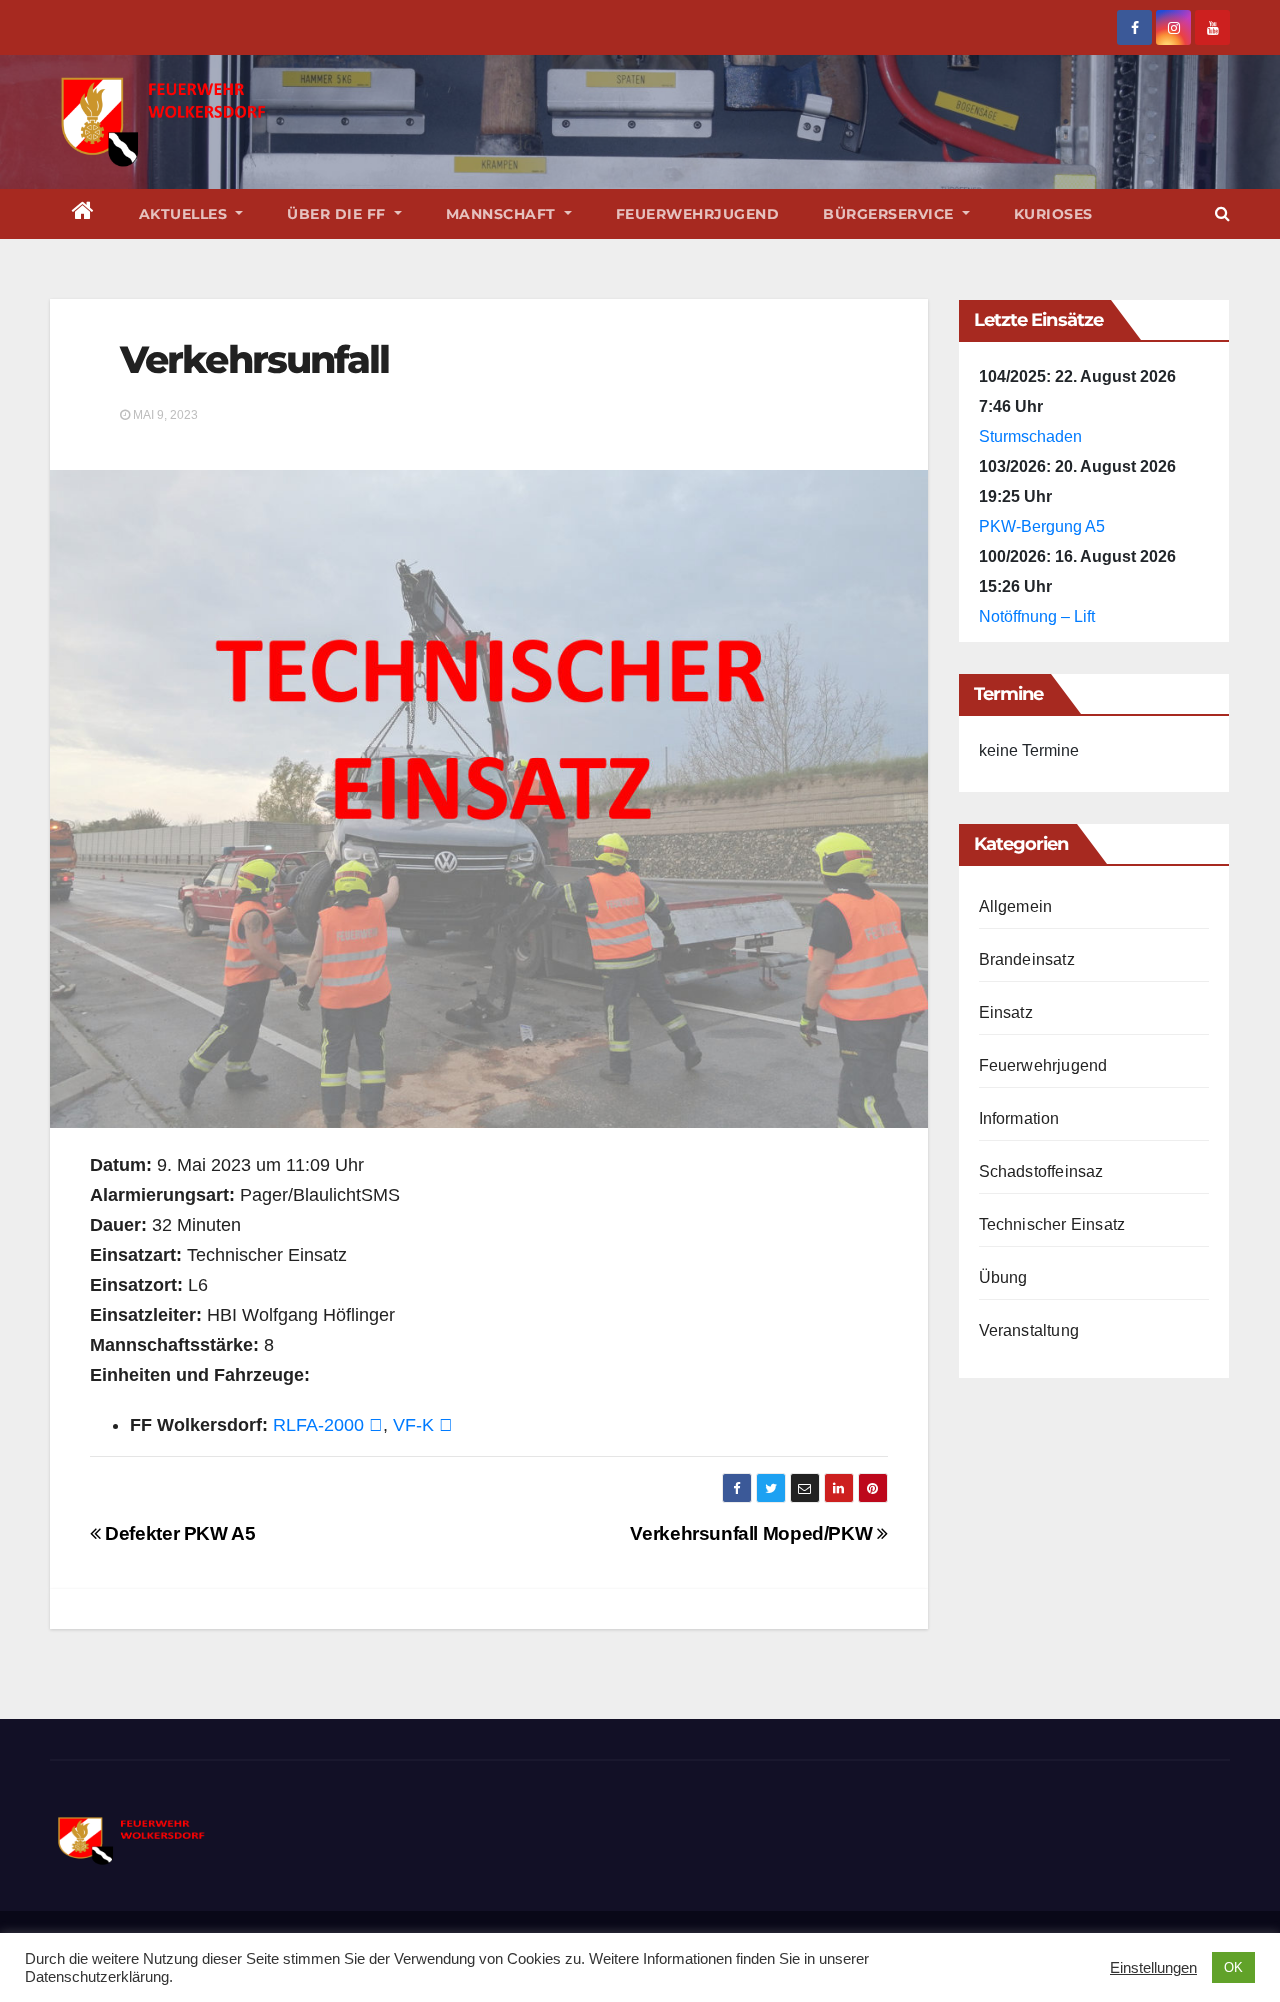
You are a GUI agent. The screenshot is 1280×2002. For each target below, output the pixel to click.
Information (1019, 1118)
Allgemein (1016, 906)
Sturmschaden (1030, 436)
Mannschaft (503, 214)
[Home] (83, 214)
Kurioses (1053, 214)
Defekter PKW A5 (178, 1533)
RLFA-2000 (318, 1425)
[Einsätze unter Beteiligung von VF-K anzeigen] (446, 1425)
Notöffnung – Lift (1037, 616)
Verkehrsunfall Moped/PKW (753, 1533)
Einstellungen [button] (1153, 1968)
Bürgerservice (890, 214)
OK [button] (1233, 1967)
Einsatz (1006, 1012)
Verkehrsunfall (254, 359)
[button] (1222, 213)
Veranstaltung (1029, 1330)
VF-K (413, 1425)
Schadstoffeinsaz (1041, 1171)
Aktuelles (185, 214)
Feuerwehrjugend (698, 214)
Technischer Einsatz (1052, 1224)
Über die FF (338, 214)
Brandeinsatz (1027, 959)
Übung (1003, 1277)
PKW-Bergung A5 (1042, 526)
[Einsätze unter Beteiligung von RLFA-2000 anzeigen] (376, 1425)
